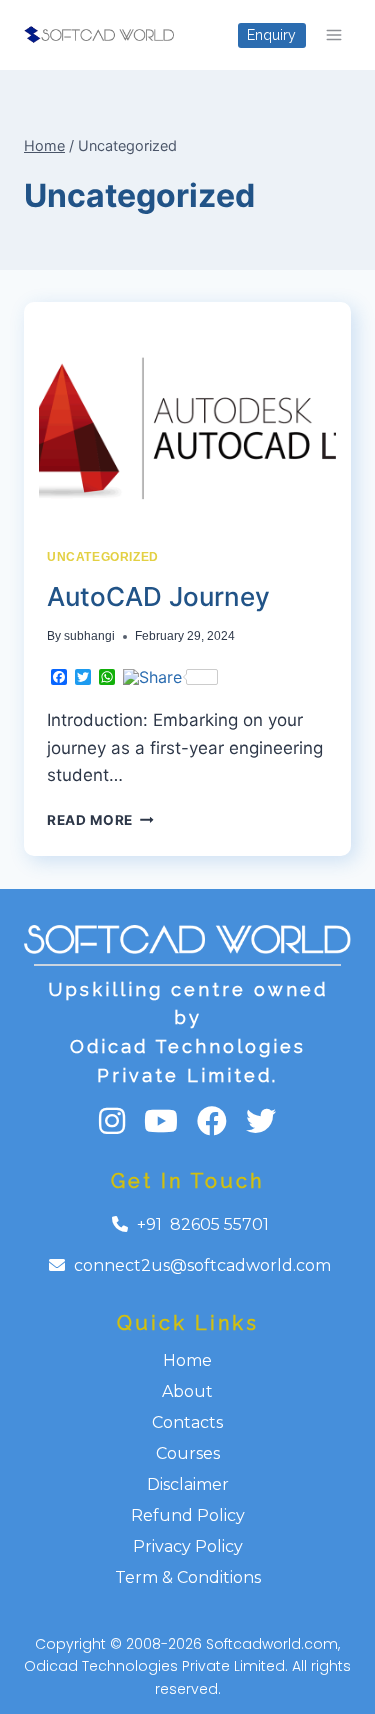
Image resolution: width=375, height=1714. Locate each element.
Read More (100, 820)
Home (187, 1360)
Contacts (187, 1422)
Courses (188, 1453)
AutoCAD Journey (158, 596)
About (187, 1391)
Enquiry (271, 35)
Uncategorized (103, 557)
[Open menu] (333, 34)
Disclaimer (188, 1484)
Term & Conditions (188, 1577)
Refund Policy (188, 1515)
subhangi (89, 636)
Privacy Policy (188, 1546)
